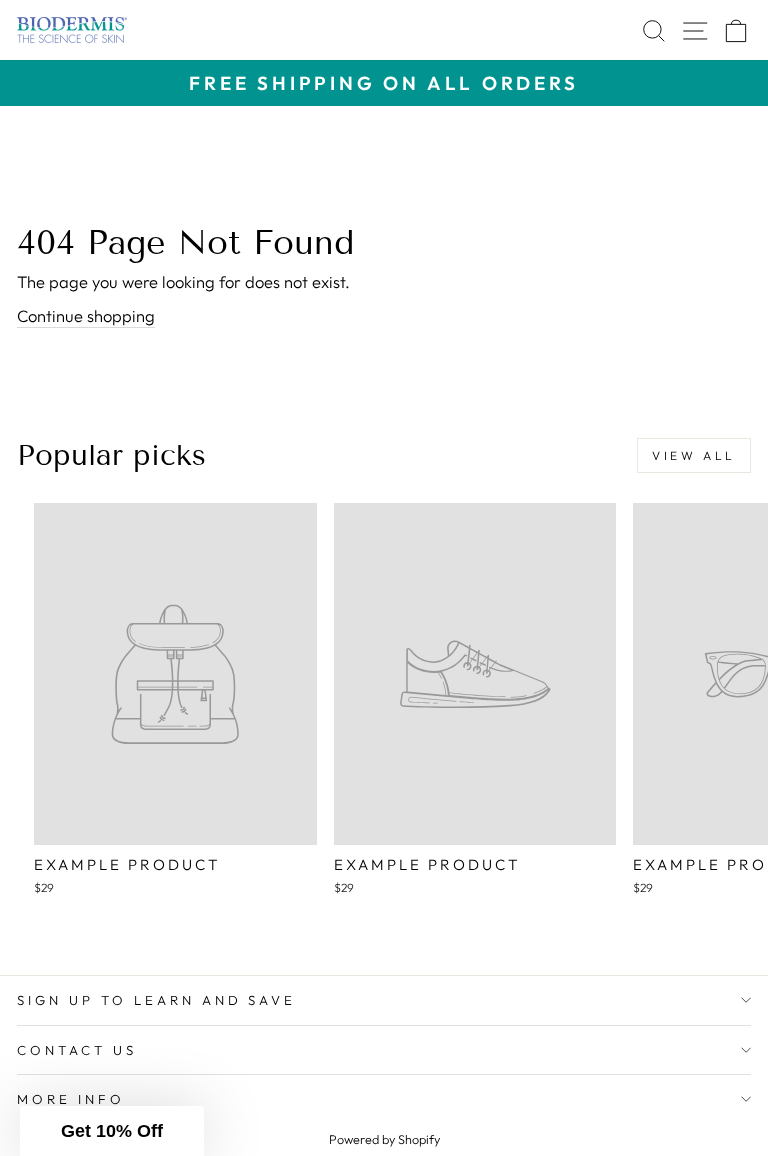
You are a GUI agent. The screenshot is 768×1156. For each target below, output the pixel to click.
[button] (112, 1131)
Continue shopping (86, 315)
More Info (71, 1099)
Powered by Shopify (384, 1139)
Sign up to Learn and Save (156, 1000)
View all (694, 455)
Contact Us (77, 1050)
